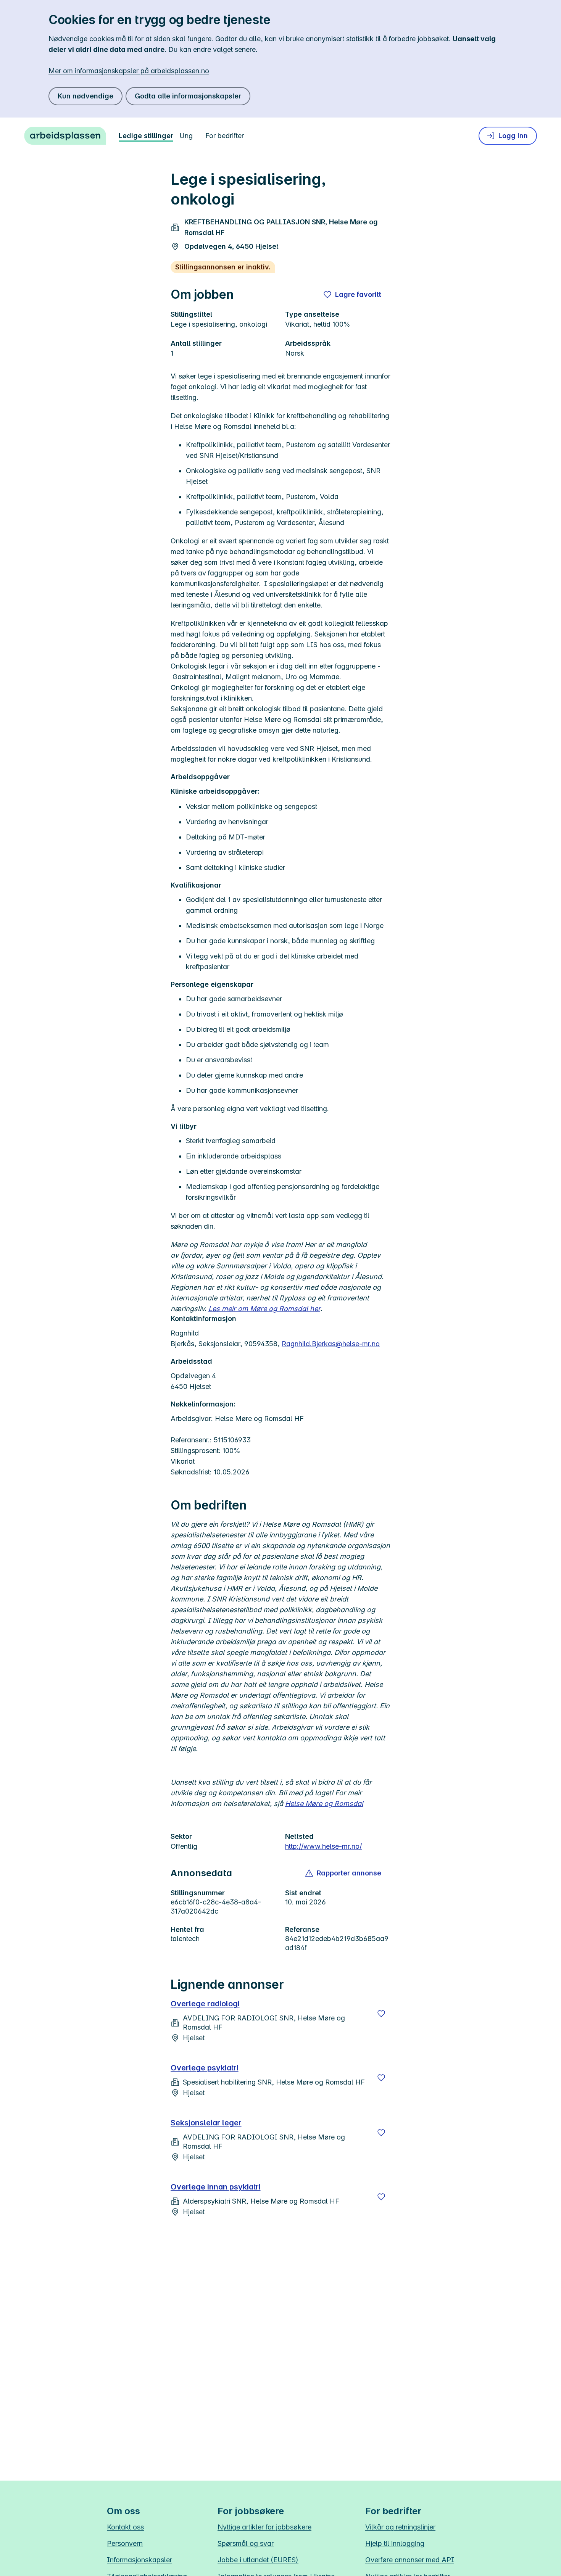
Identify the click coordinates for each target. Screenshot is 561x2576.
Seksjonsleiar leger (206, 2123)
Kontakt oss (125, 2527)
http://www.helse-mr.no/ (323, 1846)
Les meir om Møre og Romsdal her (264, 1309)
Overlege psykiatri (205, 2068)
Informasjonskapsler (139, 2560)
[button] (344, 1873)
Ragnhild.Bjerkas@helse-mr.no (331, 1344)
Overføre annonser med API (410, 2560)
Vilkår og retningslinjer (400, 2527)
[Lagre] (381, 2014)
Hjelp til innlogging (395, 2543)
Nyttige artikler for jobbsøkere (264, 2527)
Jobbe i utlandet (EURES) (258, 2560)
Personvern (125, 2543)
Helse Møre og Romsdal (324, 1804)
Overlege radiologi (205, 2004)
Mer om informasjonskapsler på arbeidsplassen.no (129, 71)
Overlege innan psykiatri (216, 2187)
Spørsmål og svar (246, 2543)
